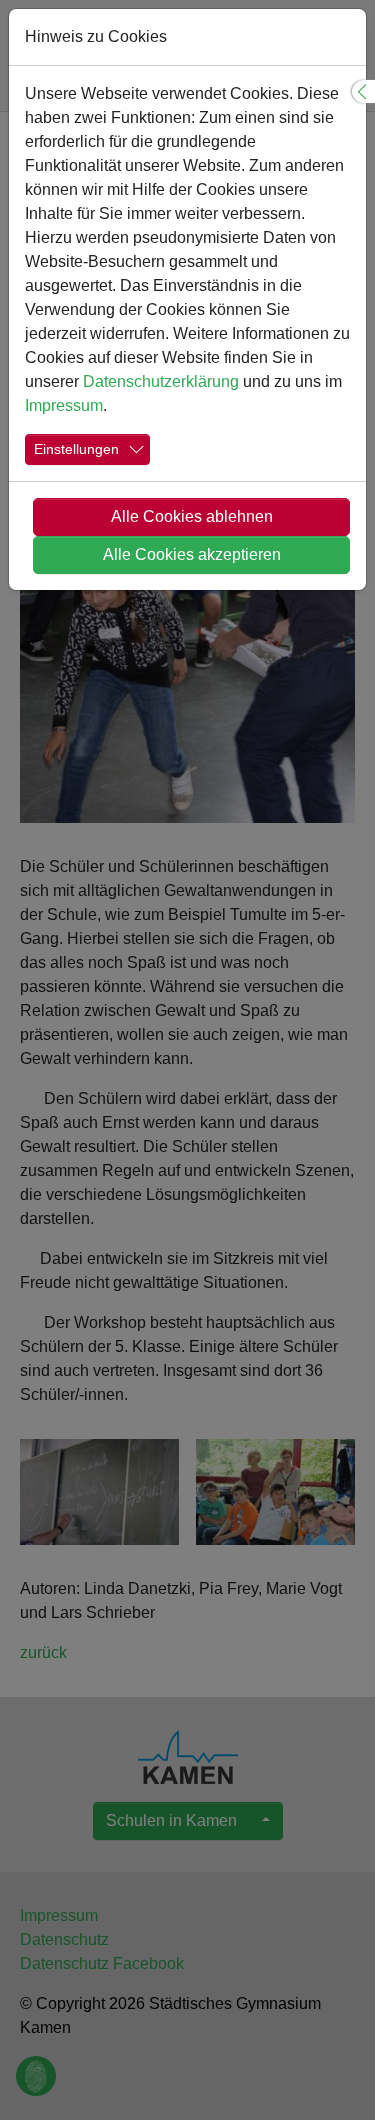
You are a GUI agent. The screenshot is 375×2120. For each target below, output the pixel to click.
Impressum (64, 405)
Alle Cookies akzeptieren (192, 554)
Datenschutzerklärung (161, 381)
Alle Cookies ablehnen (192, 516)
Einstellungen (76, 449)
